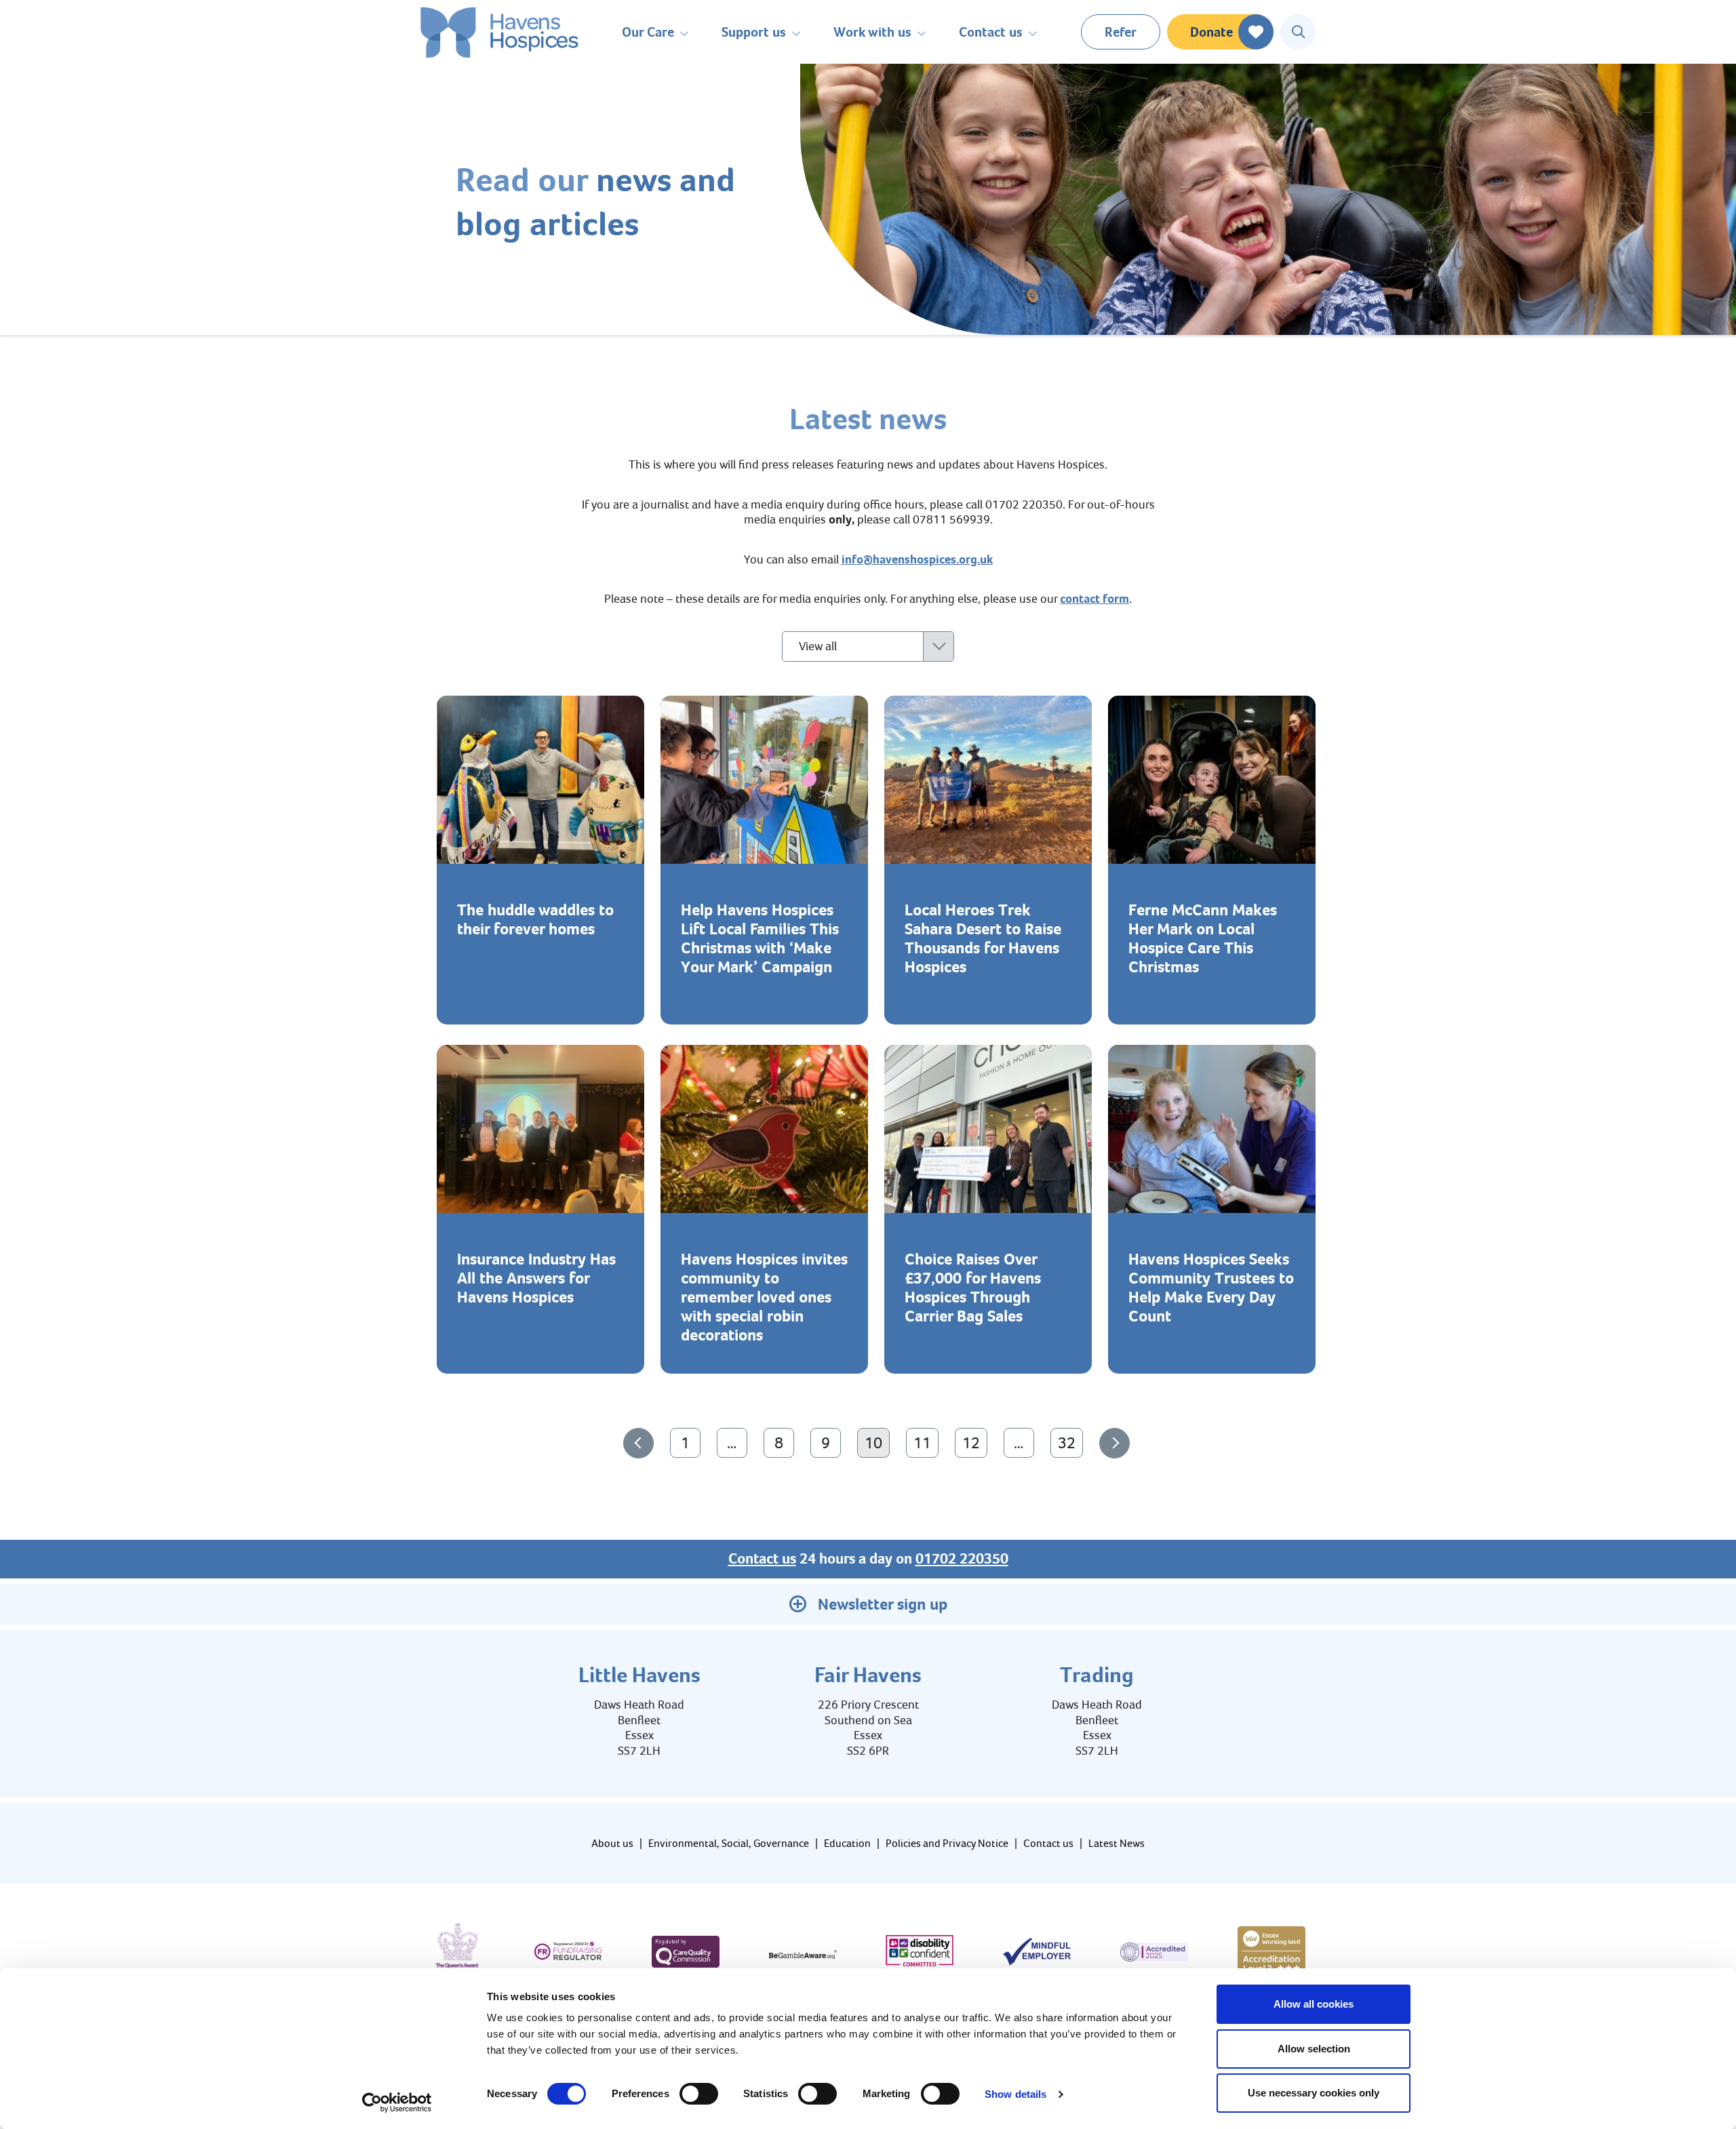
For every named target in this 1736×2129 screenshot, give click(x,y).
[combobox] (868, 646)
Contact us (762, 1559)
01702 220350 (962, 1559)
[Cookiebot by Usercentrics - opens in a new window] (397, 2103)
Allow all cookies (1314, 2004)
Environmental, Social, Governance (729, 1843)
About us (612, 1843)
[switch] (699, 2094)
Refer (1121, 32)
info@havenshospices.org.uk (917, 559)
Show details (1015, 2094)
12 (974, 1442)
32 (1070, 1442)
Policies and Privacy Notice (947, 1843)
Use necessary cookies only (1314, 2093)
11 (926, 1442)
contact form (1094, 599)
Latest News (1117, 1843)
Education (847, 1843)
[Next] (1114, 1443)
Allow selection (1314, 2049)
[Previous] (638, 1443)
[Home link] (499, 32)
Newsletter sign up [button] (883, 1604)
